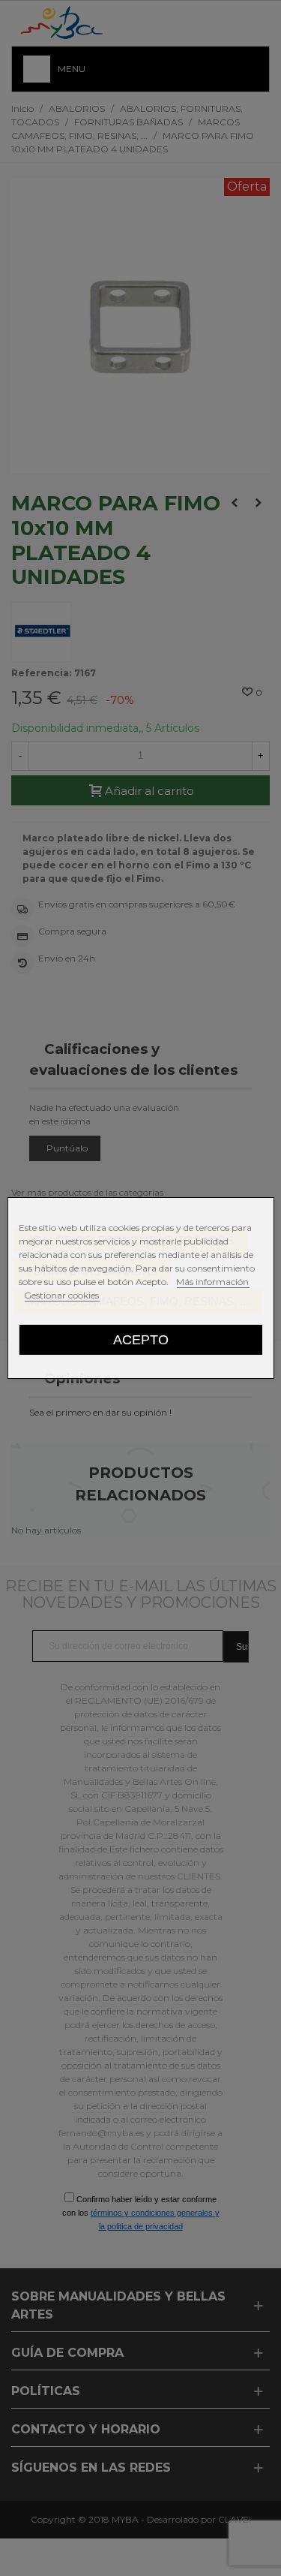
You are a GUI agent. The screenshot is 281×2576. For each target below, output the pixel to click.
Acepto (141, 1339)
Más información (212, 1282)
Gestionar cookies (61, 1295)
